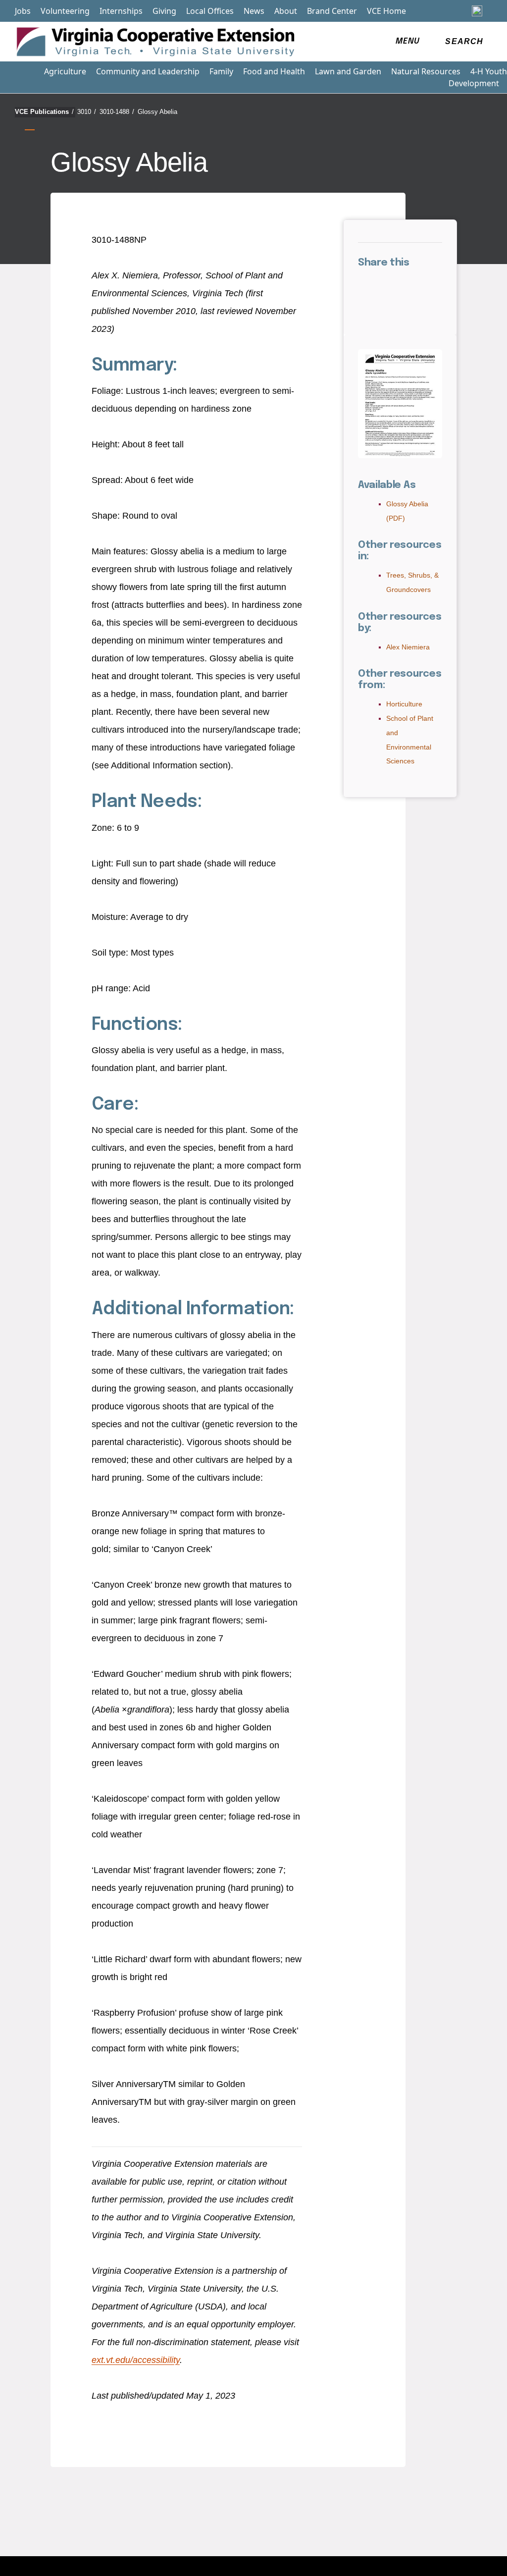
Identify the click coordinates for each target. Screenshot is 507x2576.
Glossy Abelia (157, 112)
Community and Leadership (148, 71)
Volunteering (65, 11)
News (254, 11)
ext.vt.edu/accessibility (136, 2360)
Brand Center (332, 11)
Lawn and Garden (348, 71)
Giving (164, 11)
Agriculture (65, 71)
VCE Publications (44, 112)
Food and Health (274, 71)
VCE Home (386, 11)
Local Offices (210, 11)
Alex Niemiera (408, 647)
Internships (121, 11)
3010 (87, 112)
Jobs (23, 11)
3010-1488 (117, 112)
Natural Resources (426, 71)
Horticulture (404, 704)
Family (221, 71)
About (286, 11)
